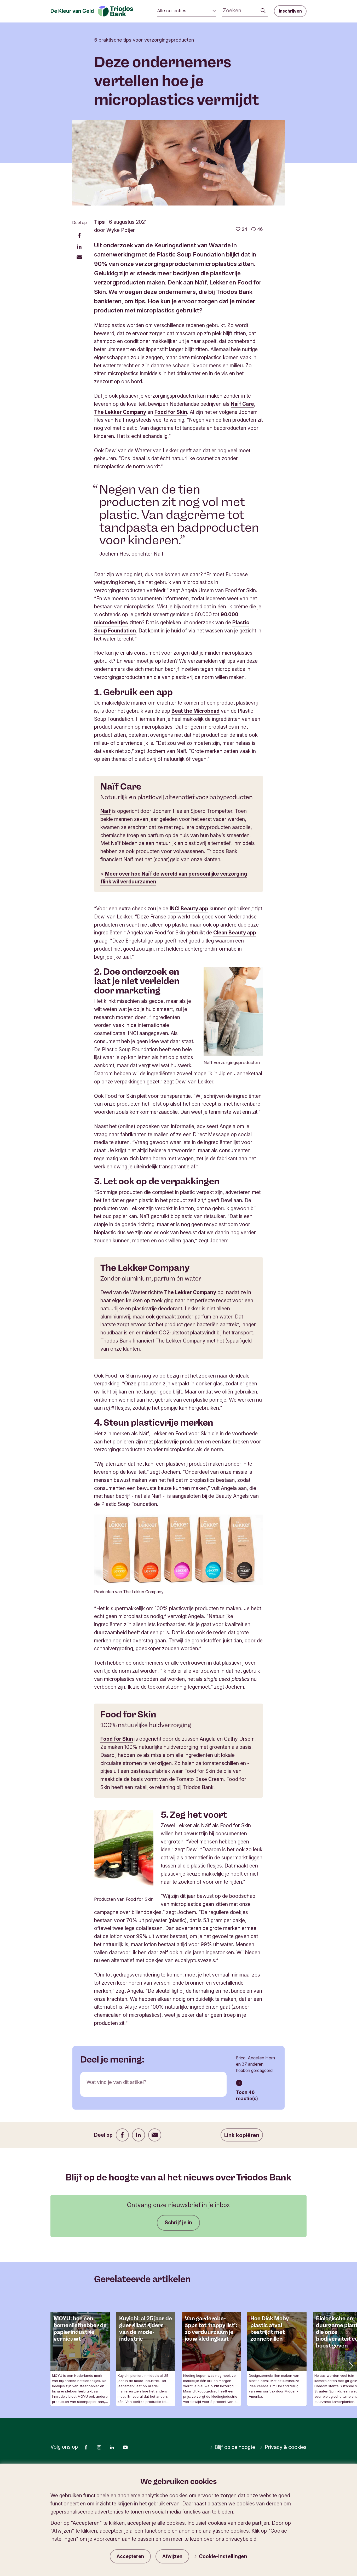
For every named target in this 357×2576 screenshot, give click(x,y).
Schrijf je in (178, 2223)
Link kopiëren (242, 2135)
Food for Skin (171, 412)
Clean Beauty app (235, 933)
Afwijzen (172, 2556)
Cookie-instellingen (223, 2556)
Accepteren (130, 2556)
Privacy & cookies (286, 2447)
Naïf (106, 811)
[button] (350, 2365)
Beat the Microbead (195, 711)
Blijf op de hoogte (235, 2447)
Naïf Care (242, 404)
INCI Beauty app (189, 909)
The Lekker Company (120, 412)
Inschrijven (290, 11)
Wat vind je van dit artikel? (116, 2082)
